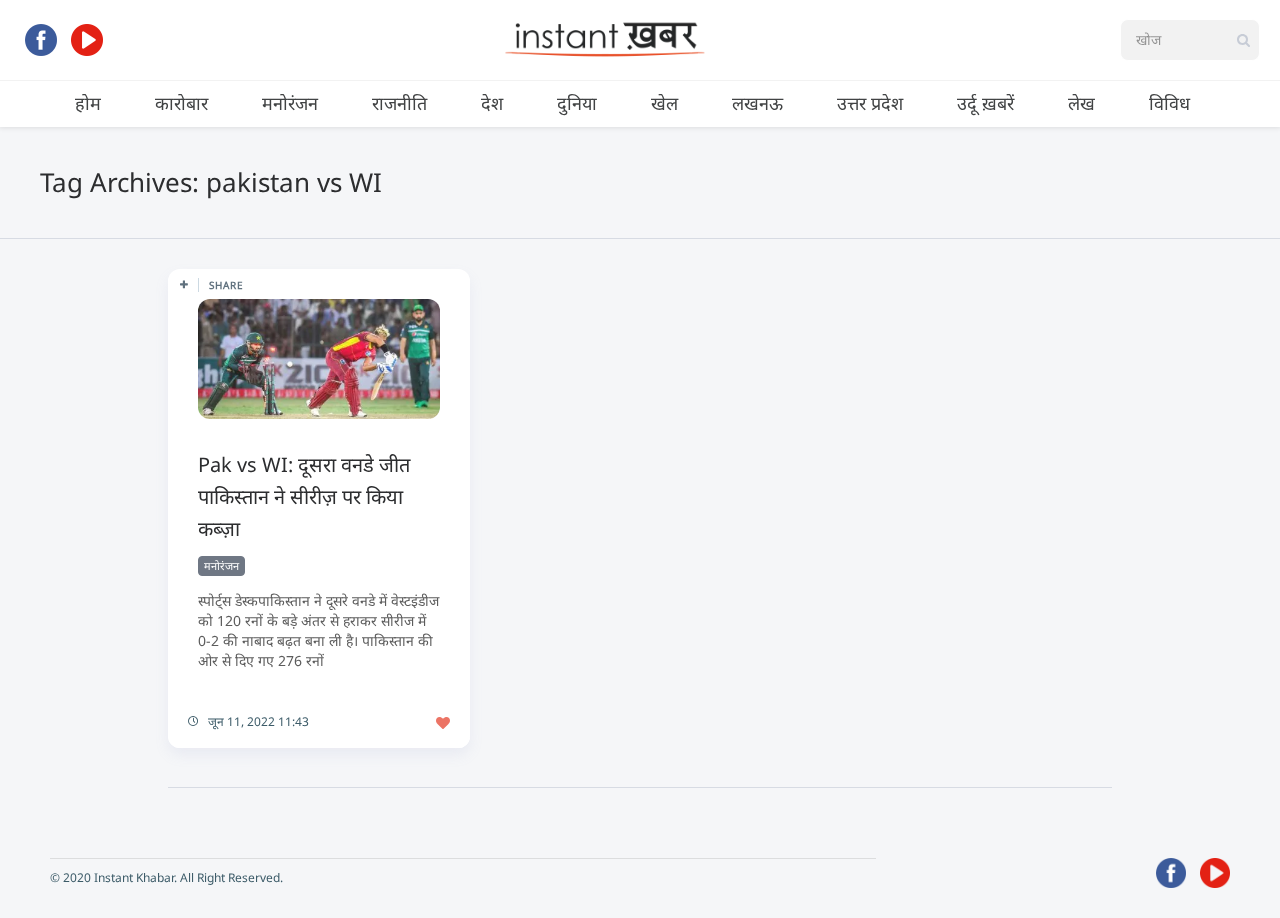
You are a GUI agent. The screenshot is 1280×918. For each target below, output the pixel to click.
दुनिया (577, 103)
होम (88, 103)
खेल (664, 103)
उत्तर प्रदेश (870, 103)
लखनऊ (757, 103)
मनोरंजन (290, 103)
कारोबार (181, 103)
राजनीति (399, 103)
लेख (1081, 103)
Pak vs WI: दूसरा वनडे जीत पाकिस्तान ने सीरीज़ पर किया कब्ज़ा (304, 496)
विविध (1169, 103)
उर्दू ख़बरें (985, 103)
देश (492, 103)
